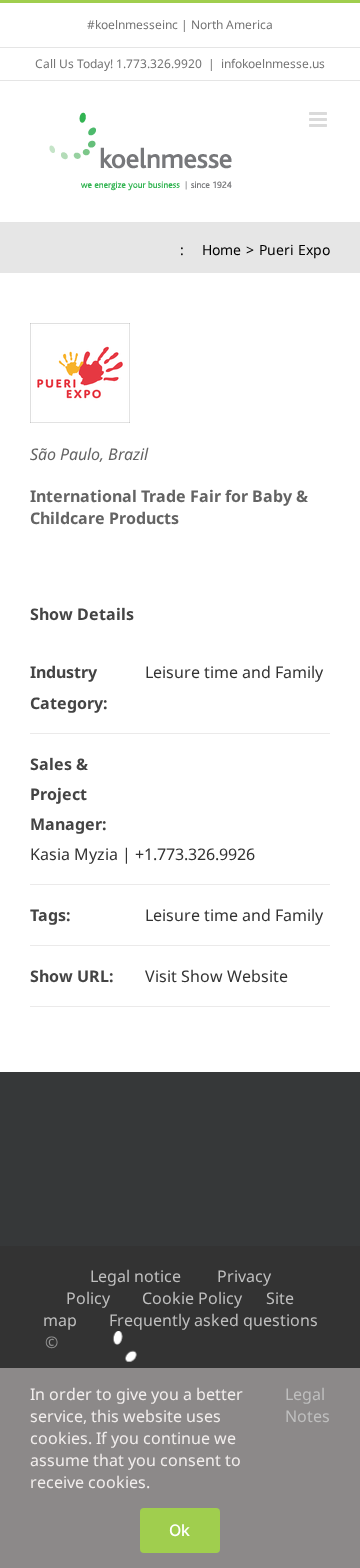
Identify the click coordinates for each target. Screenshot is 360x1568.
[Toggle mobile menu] (319, 119)
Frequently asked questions (213, 1320)
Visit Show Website (216, 976)
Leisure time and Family (234, 672)
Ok (179, 1530)
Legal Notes (307, 1405)
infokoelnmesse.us (273, 63)
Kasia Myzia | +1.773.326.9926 (142, 854)
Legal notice (135, 1276)
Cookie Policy (192, 1298)
